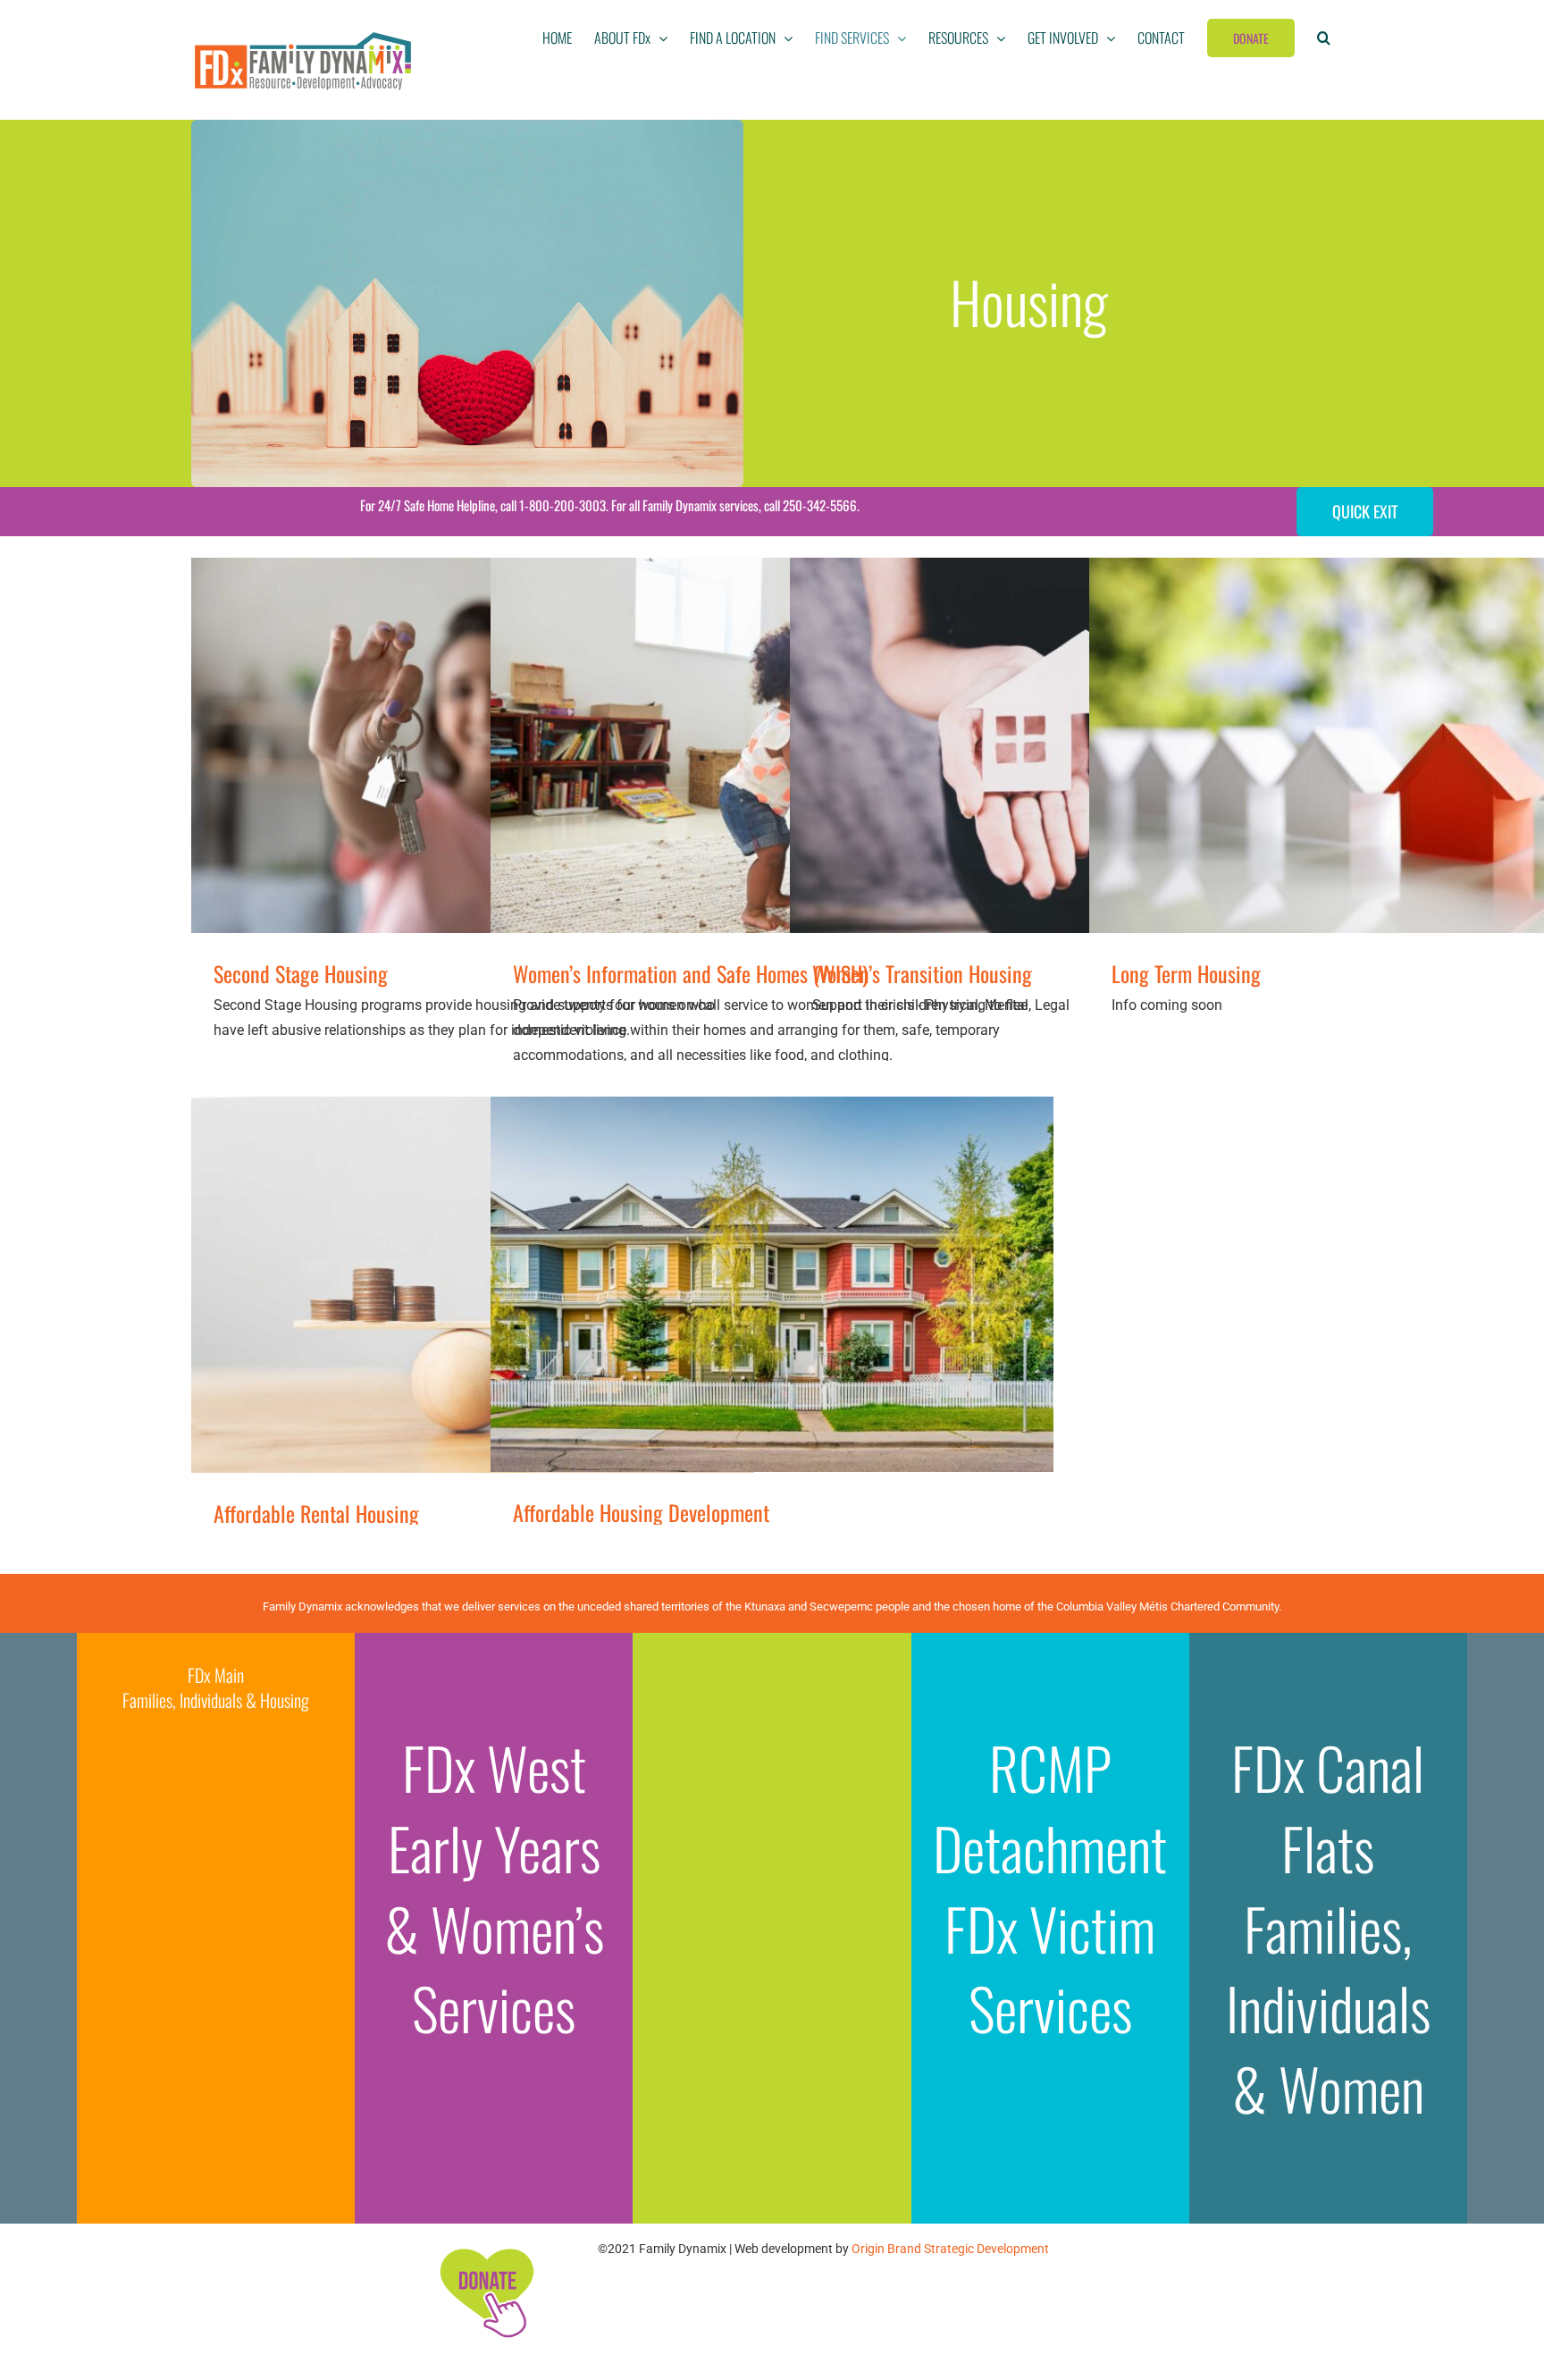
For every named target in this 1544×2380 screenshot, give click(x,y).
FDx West (494, 1767)
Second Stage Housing (301, 973)
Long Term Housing (1186, 973)
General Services (406, 768)
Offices (1418, 768)
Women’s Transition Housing (922, 973)
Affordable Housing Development (641, 1512)
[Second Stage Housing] (473, 745)
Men (818, 1307)
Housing (475, 768)
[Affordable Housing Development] (772, 1284)
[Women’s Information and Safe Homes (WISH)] (772, 745)
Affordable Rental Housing (316, 1513)
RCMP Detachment (1050, 1807)
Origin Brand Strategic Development (950, 2249)
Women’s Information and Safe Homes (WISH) (690, 973)
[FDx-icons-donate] (486, 2248)
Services (856, 1307)
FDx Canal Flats (1328, 1807)
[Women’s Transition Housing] (1071, 745)
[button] (1324, 38)
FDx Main (216, 1675)
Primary (749, 768)
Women (1461, 768)
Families (367, 1307)
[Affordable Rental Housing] (473, 1285)
